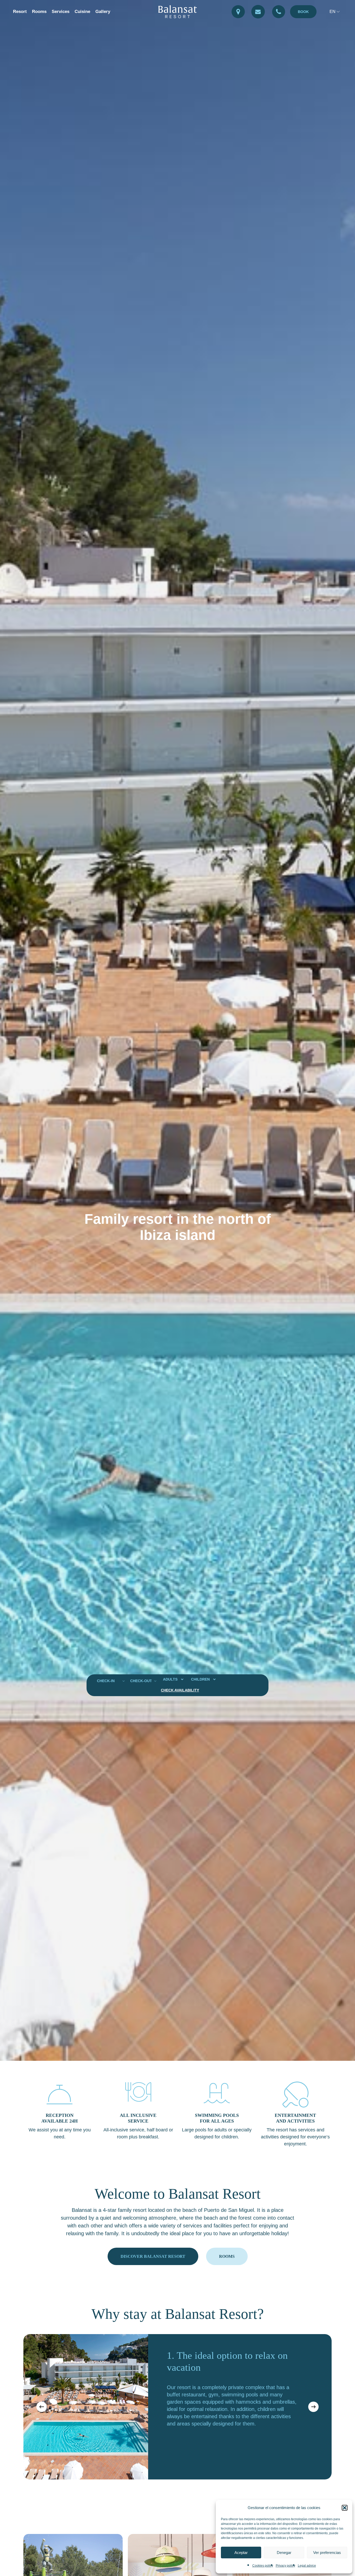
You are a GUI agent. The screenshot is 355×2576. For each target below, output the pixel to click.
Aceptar (241, 2553)
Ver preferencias (327, 2553)
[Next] (313, 2407)
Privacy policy (285, 2566)
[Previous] (42, 2407)
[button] (345, 2508)
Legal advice (307, 2566)
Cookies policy (263, 2566)
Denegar (284, 2553)
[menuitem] (335, 12)
